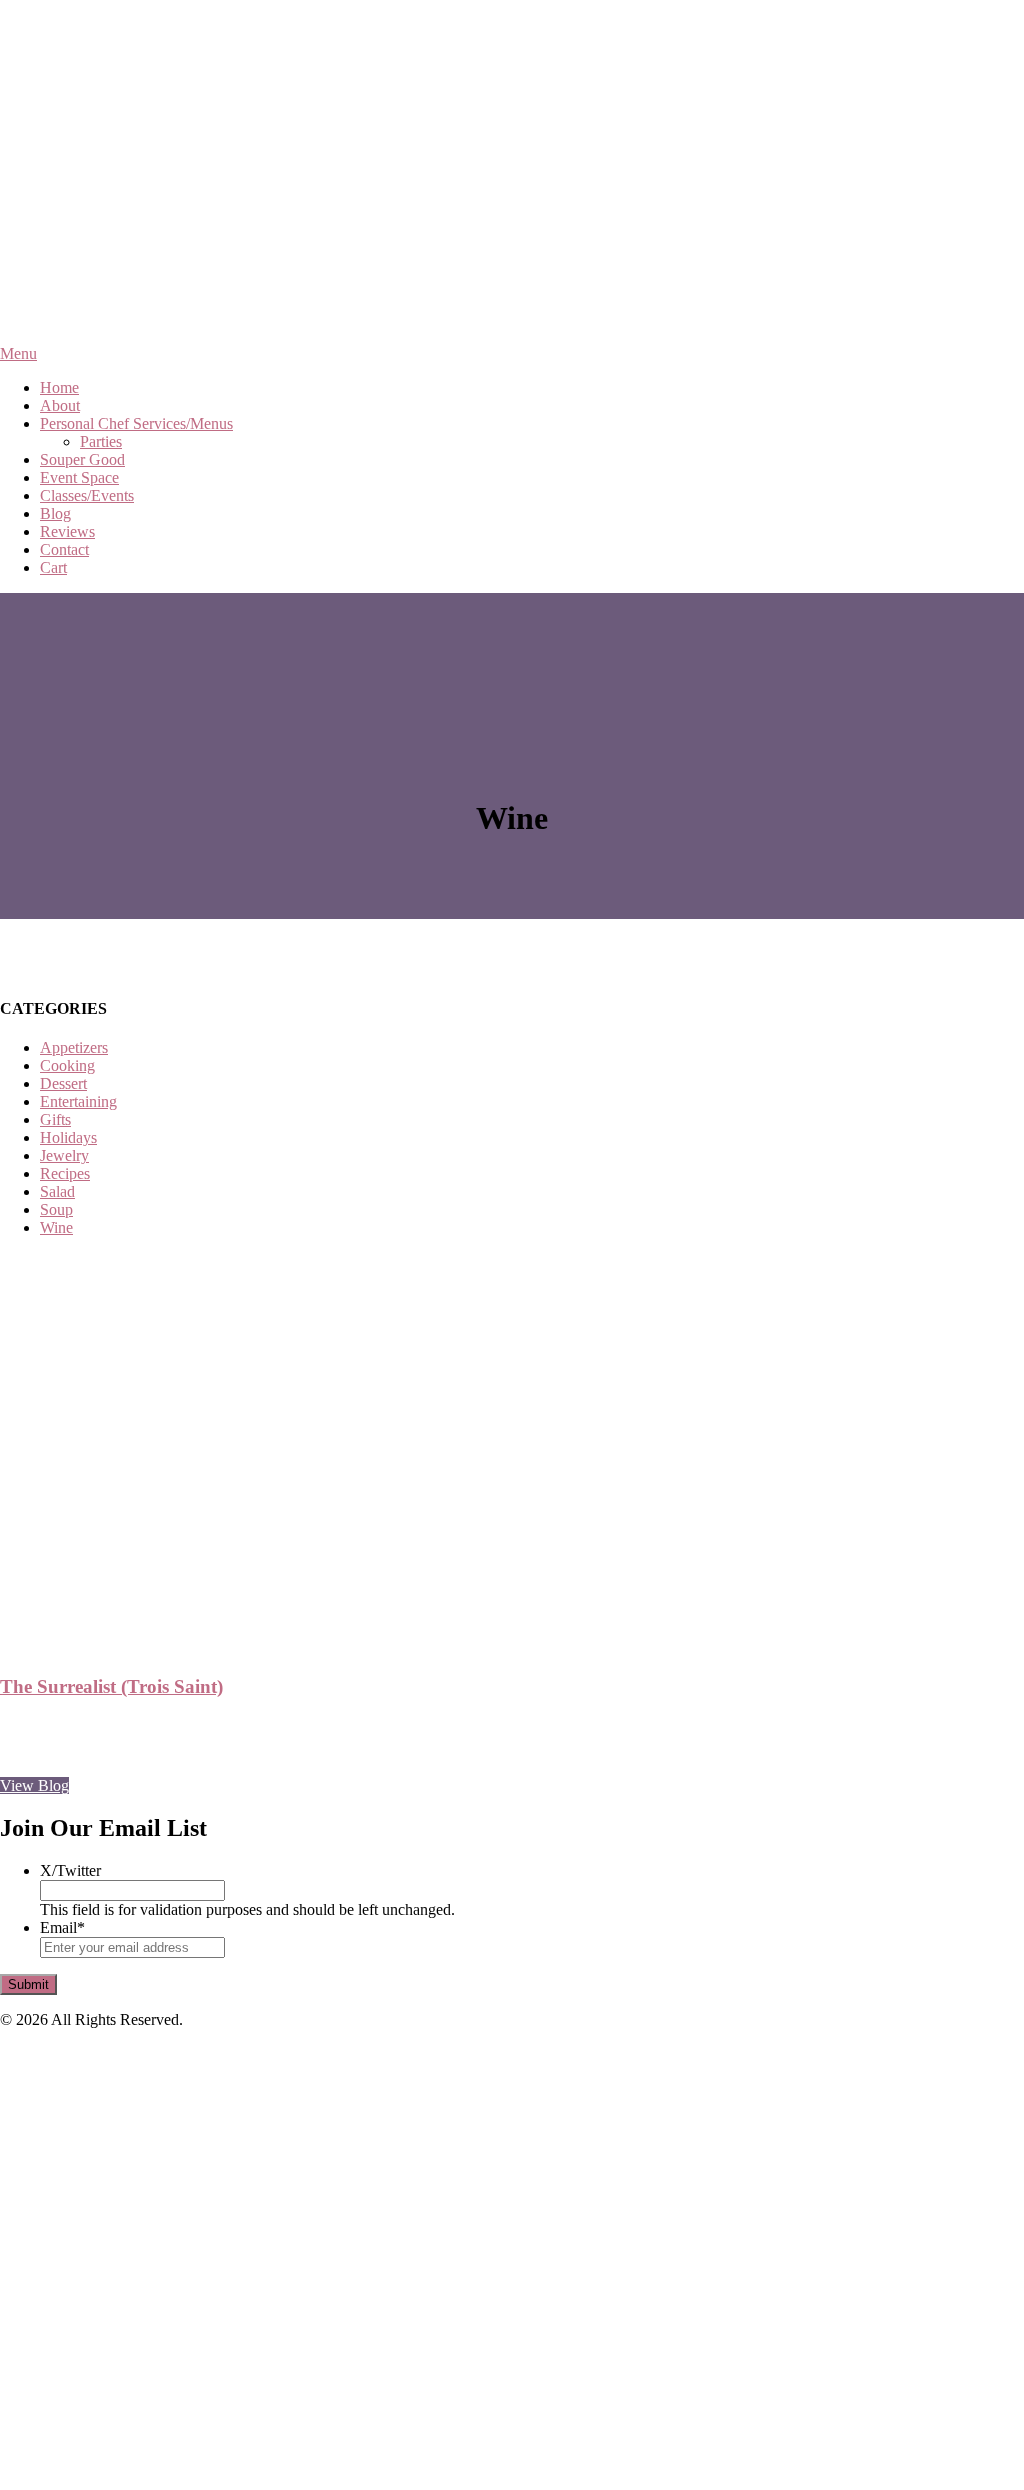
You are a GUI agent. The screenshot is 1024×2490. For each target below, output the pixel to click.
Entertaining (78, 1101)
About (60, 405)
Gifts (55, 1119)
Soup (56, 1209)
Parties (101, 441)
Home (59, 387)
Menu (18, 353)
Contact (64, 549)
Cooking (67, 1065)
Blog (55, 513)
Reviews (67, 531)
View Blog (34, 1785)
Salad (57, 1191)
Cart (53, 567)
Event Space (79, 477)
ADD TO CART (82, 2429)
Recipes (65, 1173)
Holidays (68, 1137)
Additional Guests (89, 2407)
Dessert (63, 1083)
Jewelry (64, 1155)
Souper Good (82, 459)
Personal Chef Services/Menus (136, 423)
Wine (56, 1227)
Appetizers (74, 1047)
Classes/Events (87, 495)
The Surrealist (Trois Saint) (111, 1686)
